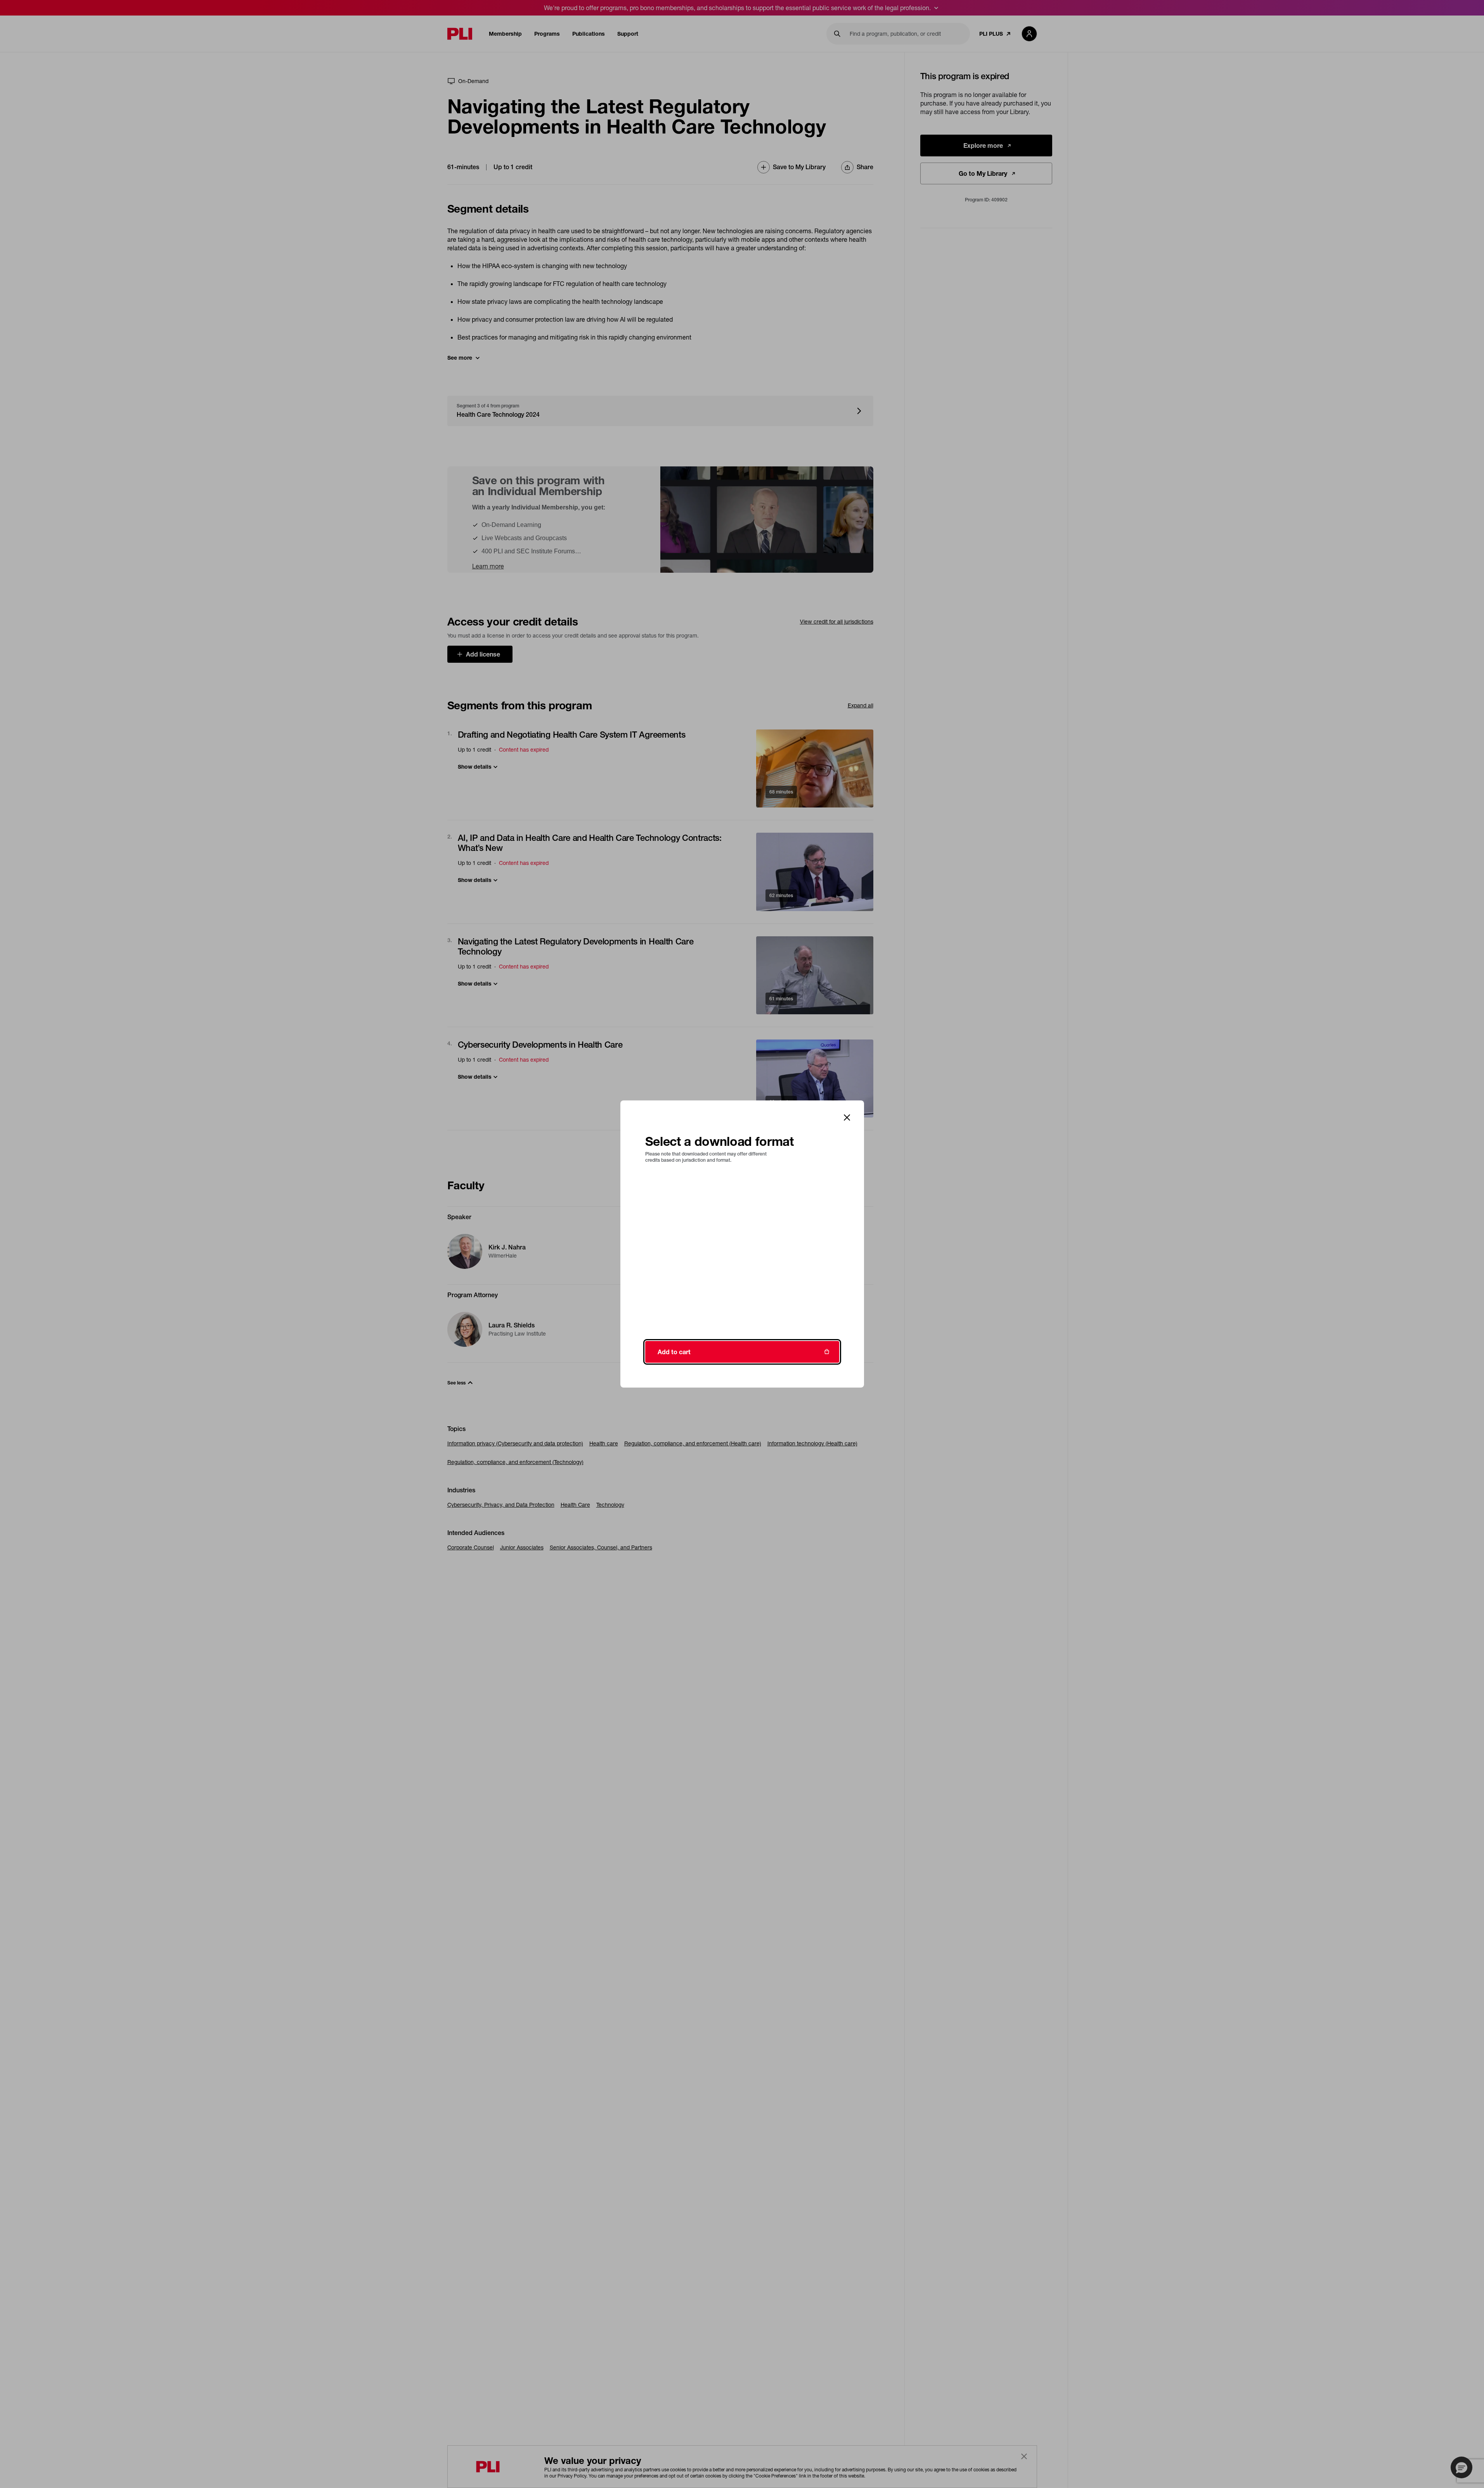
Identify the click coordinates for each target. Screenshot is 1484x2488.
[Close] (847, 1118)
